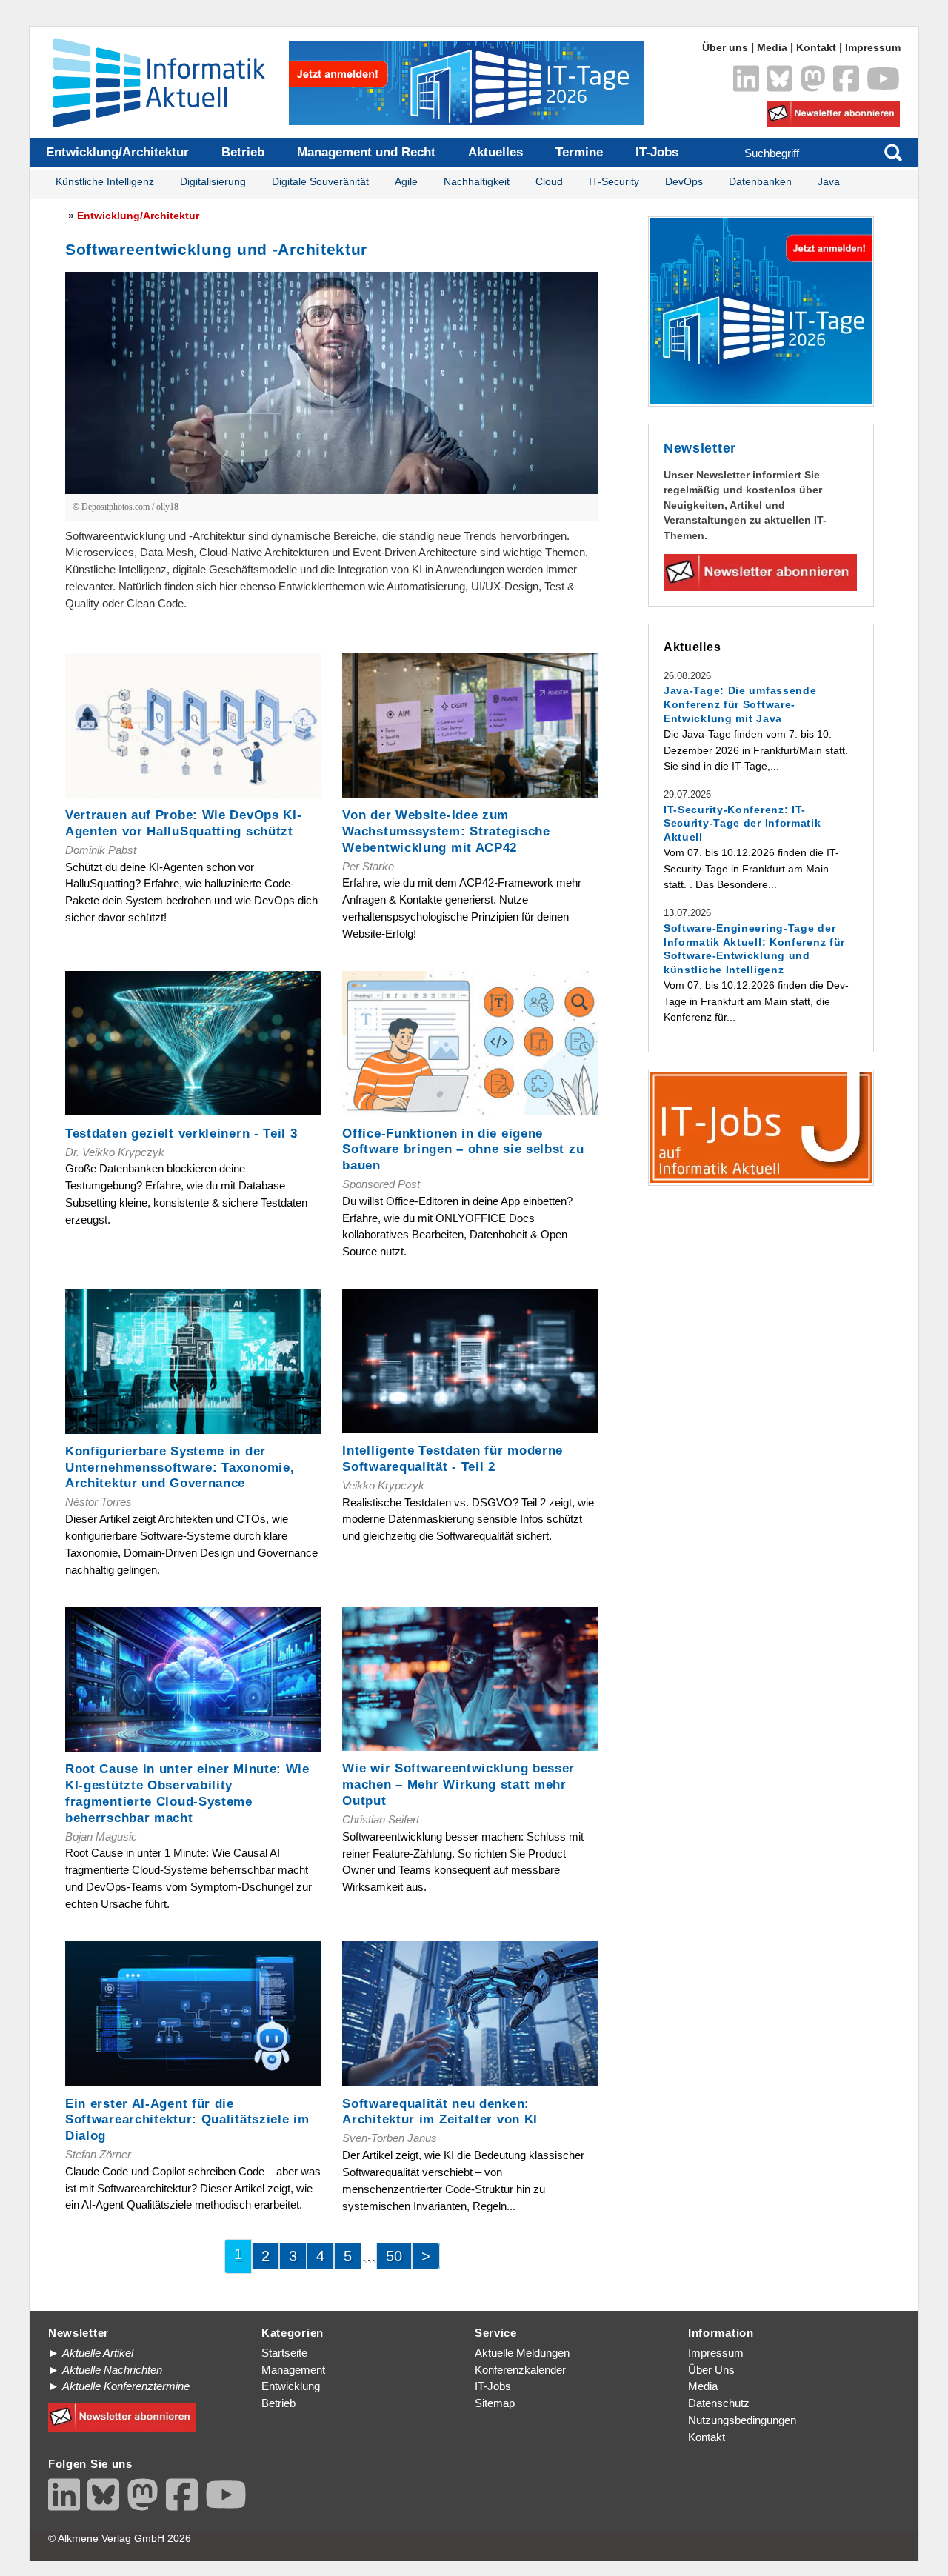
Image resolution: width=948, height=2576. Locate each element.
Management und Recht (366, 152)
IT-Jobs (657, 152)
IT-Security (614, 182)
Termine (579, 152)
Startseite (284, 2353)
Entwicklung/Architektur (117, 152)
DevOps (684, 182)
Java (829, 182)
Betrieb (243, 152)
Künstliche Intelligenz (105, 182)
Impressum (873, 48)
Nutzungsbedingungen (742, 2420)
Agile (406, 182)
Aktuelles (495, 152)
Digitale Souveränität (320, 182)
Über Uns (711, 2370)
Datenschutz (719, 2403)
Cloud (549, 182)
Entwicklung (291, 2386)
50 (394, 2256)
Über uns (725, 48)
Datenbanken (760, 182)
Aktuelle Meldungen (522, 2353)
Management (293, 2370)
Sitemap (495, 2403)
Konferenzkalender (520, 2370)
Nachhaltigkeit (477, 182)
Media (772, 48)
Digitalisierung (213, 182)
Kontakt (816, 48)
